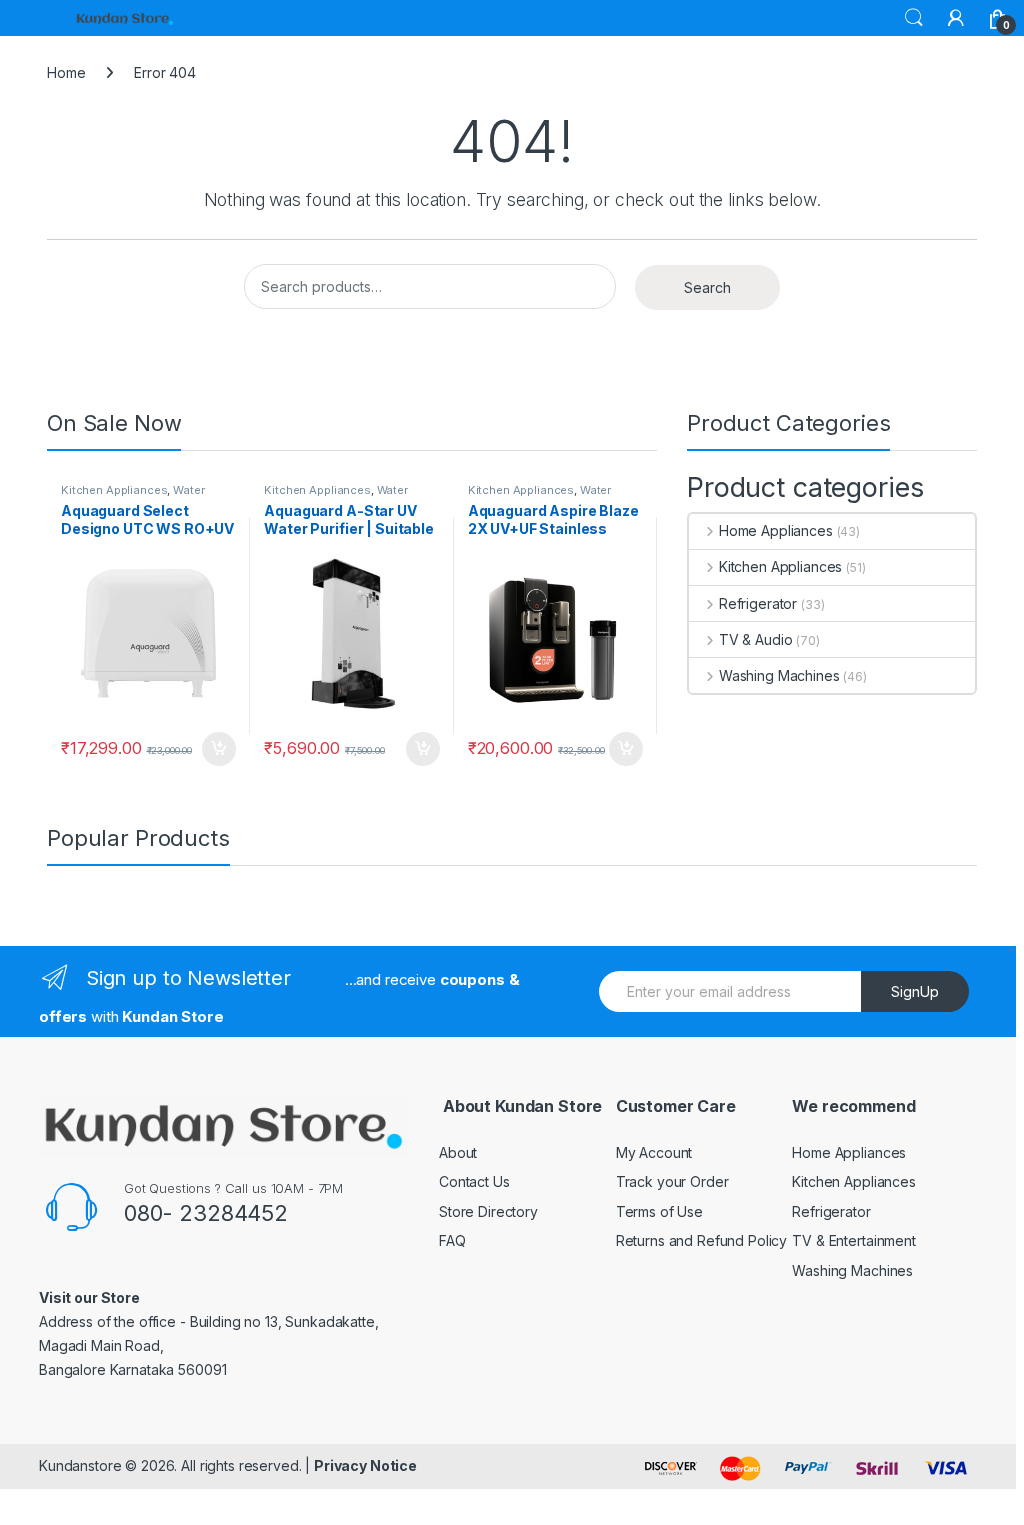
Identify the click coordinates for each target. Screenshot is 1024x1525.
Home (66, 72)
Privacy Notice (365, 1465)
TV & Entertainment (853, 1240)
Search (914, 18)
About (458, 1152)
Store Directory (488, 1211)
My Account (654, 1152)
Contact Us (474, 1181)
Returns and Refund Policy (702, 1240)
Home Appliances (776, 530)
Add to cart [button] (219, 749)
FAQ (452, 1240)
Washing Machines (779, 675)
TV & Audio (755, 639)
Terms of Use (659, 1211)
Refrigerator (758, 603)
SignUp (915, 991)
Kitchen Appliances (114, 490)
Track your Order (672, 1181)
